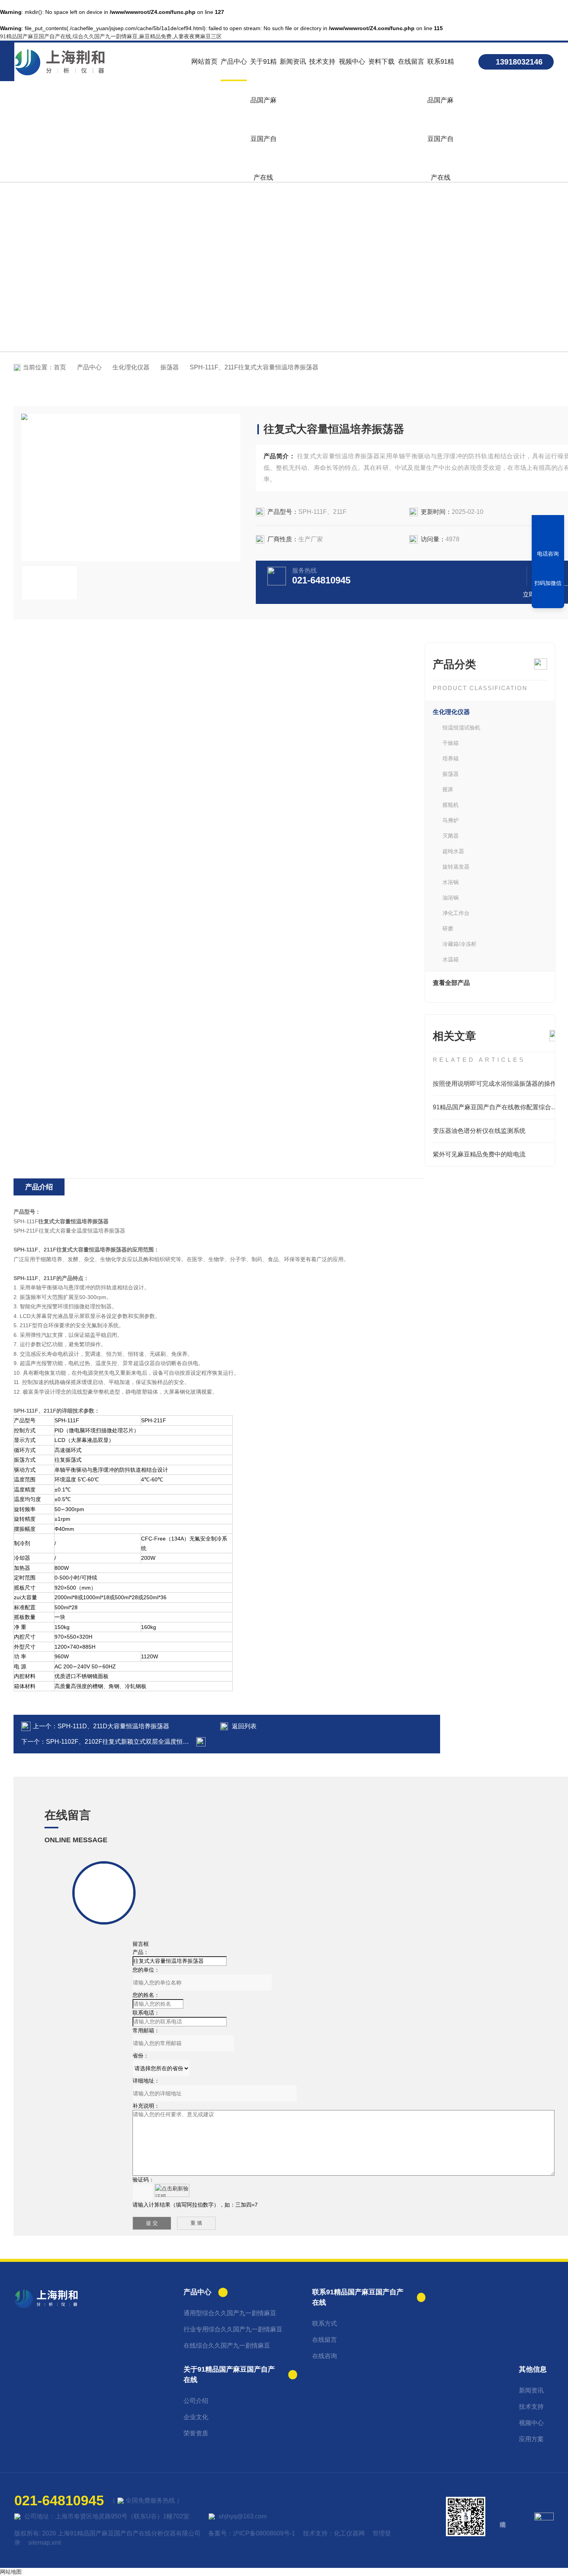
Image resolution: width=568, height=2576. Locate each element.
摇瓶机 (451, 805)
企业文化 (196, 2417)
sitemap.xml (45, 2543)
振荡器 (170, 367)
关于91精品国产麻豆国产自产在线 (263, 70)
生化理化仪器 (131, 367)
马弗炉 (451, 820)
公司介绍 (196, 2401)
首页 (60, 367)
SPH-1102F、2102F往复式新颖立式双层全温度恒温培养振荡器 (133, 1742)
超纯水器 (453, 851)
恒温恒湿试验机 (461, 728)
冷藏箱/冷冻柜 (459, 944)
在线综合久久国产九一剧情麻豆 (227, 2346)
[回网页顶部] (548, 600)
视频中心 (352, 62)
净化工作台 (456, 913)
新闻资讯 (293, 62)
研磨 (448, 928)
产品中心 (234, 62)
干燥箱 (451, 743)
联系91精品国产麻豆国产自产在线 (441, 70)
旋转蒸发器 (456, 867)
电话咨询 (548, 554)
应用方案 (531, 2439)
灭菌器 (451, 836)
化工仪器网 (349, 2533)
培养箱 (451, 758)
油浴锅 (451, 898)
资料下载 (381, 62)
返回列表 (244, 1726)
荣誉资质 (196, 2433)
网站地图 (11, 2572)
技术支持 (322, 62)
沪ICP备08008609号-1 (264, 2533)
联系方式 (325, 2324)
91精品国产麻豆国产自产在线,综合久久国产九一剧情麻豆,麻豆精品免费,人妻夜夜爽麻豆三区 (111, 36)
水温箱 (451, 959)
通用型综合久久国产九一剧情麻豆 (230, 2313)
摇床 (448, 789)
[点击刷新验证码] (172, 2190)
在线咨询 (325, 2356)
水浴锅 (451, 882)
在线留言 (411, 62)
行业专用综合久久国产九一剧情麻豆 (233, 2329)
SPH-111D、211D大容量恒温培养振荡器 (113, 1726)
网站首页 (204, 62)
